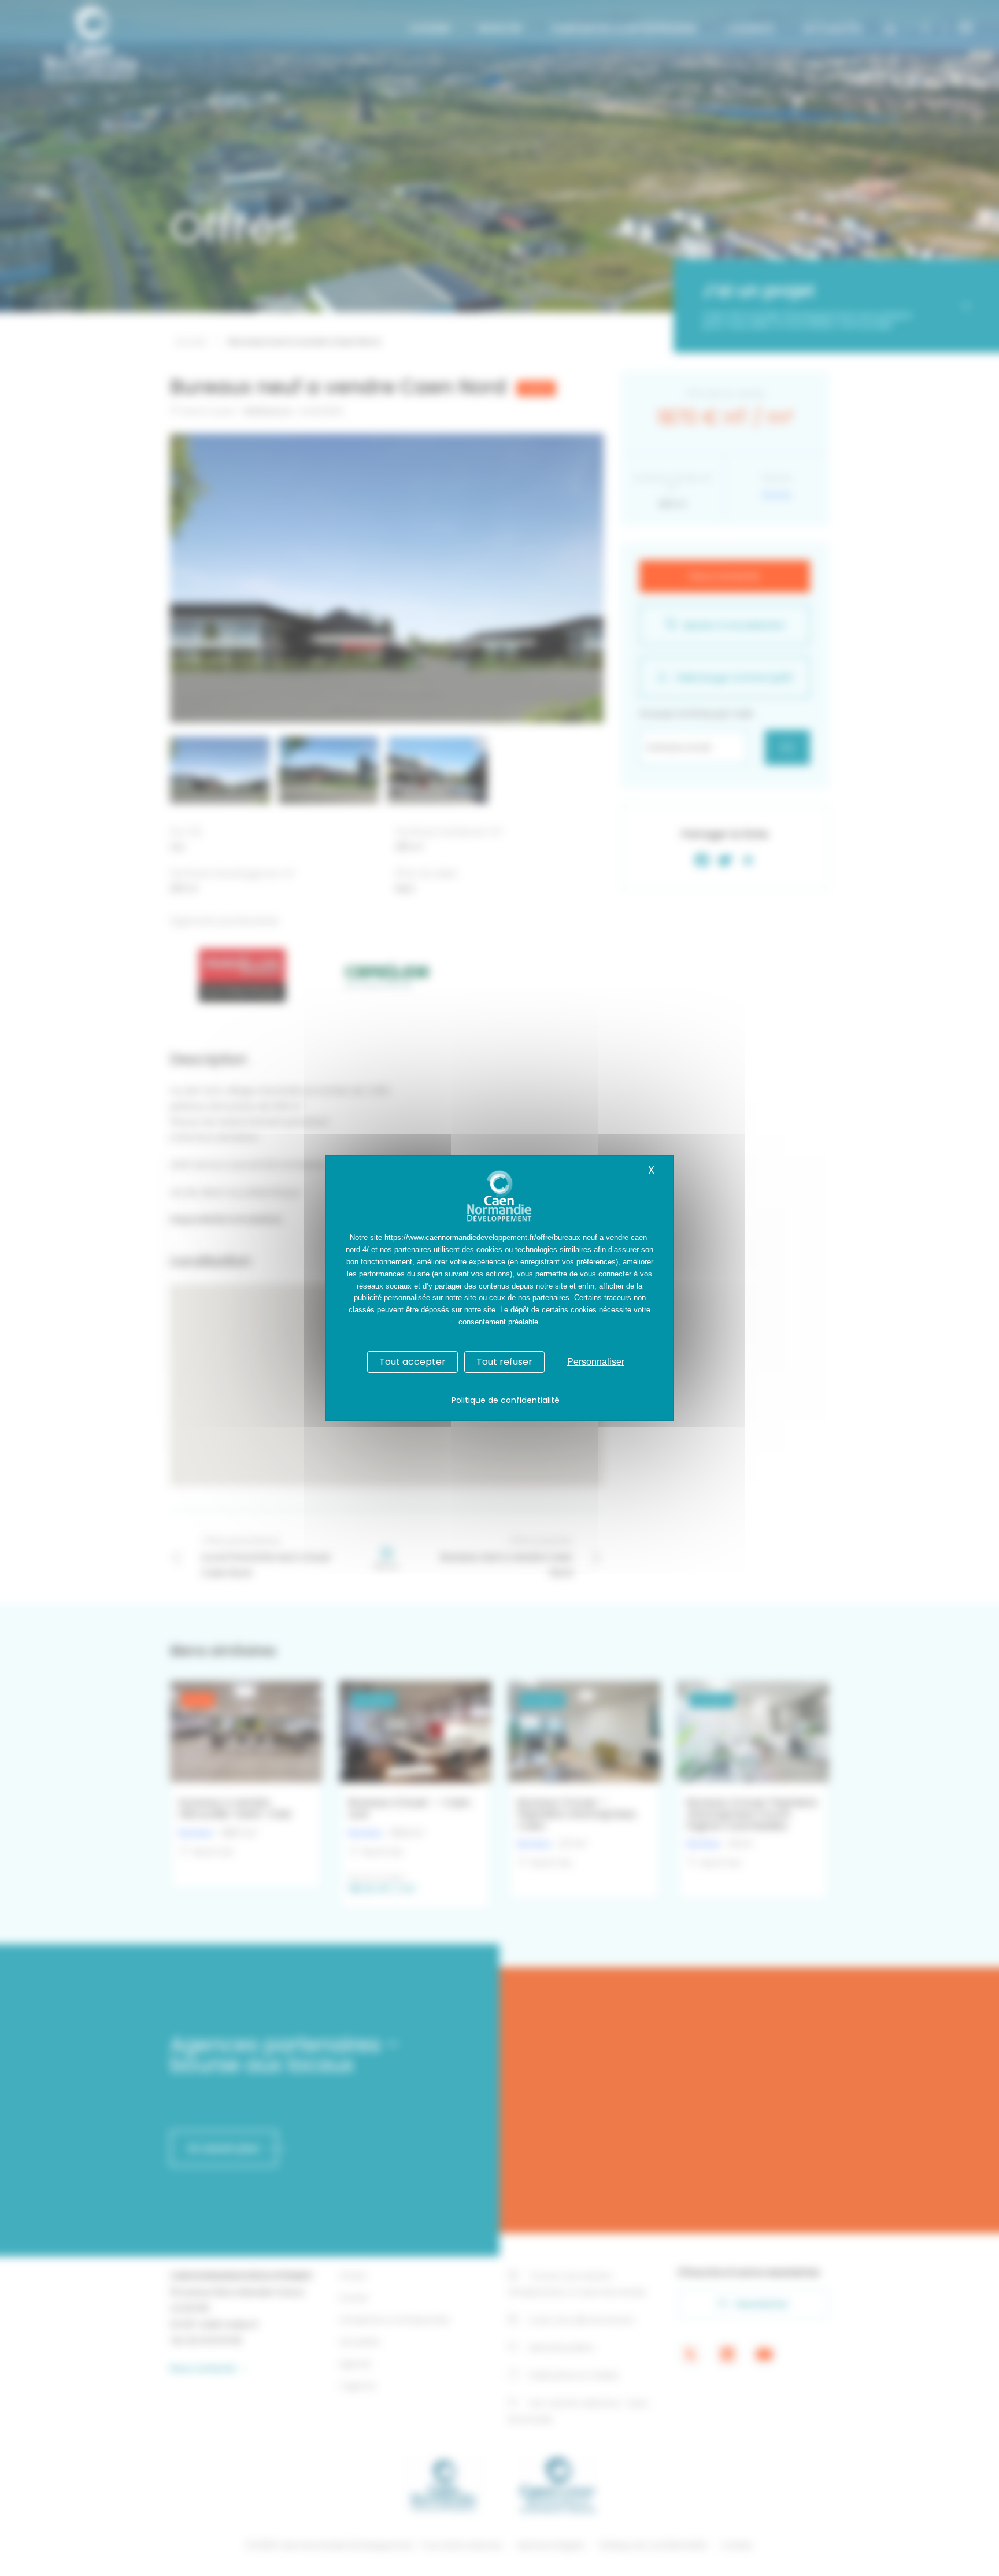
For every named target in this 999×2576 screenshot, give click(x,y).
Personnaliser (596, 1362)
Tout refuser (504, 1362)
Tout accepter (412, 1362)
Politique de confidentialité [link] (506, 1400)
